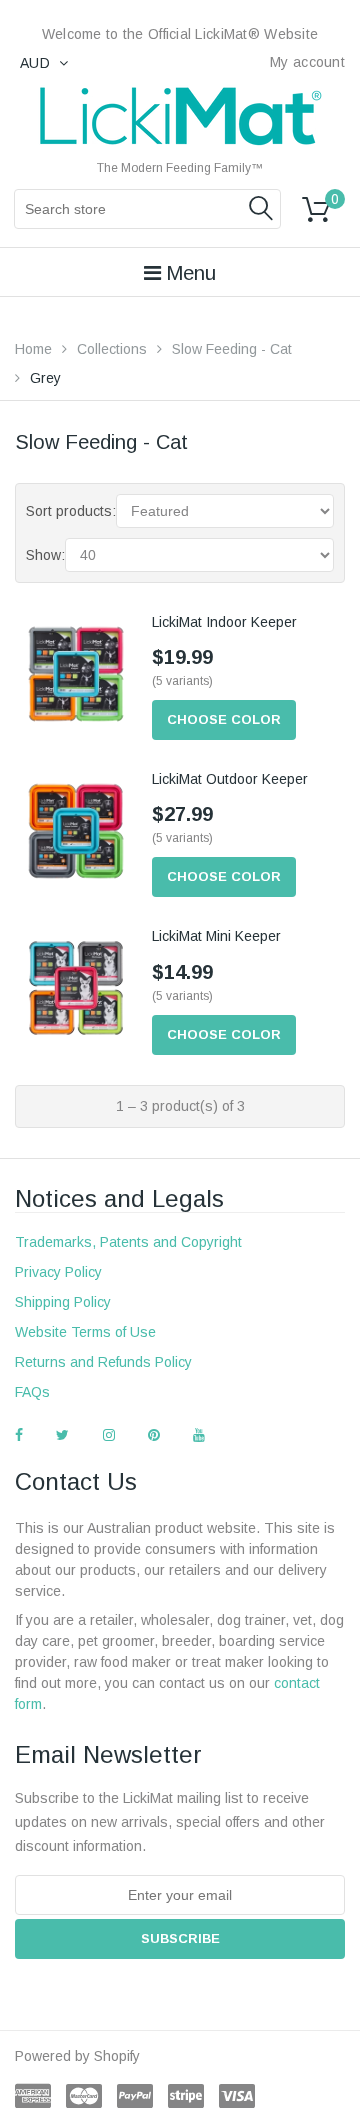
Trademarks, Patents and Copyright (128, 1242)
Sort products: (71, 511)
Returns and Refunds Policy (103, 1362)
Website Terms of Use (85, 1332)
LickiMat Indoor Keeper (224, 622)
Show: (45, 555)
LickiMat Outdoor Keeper (230, 779)
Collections (112, 349)
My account (307, 62)
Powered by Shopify (77, 2056)
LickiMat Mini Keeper (216, 936)
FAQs (32, 1392)
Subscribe (180, 1938)
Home (33, 349)
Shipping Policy (63, 1302)
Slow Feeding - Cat (232, 349)
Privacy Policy (58, 1272)
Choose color (224, 719)
